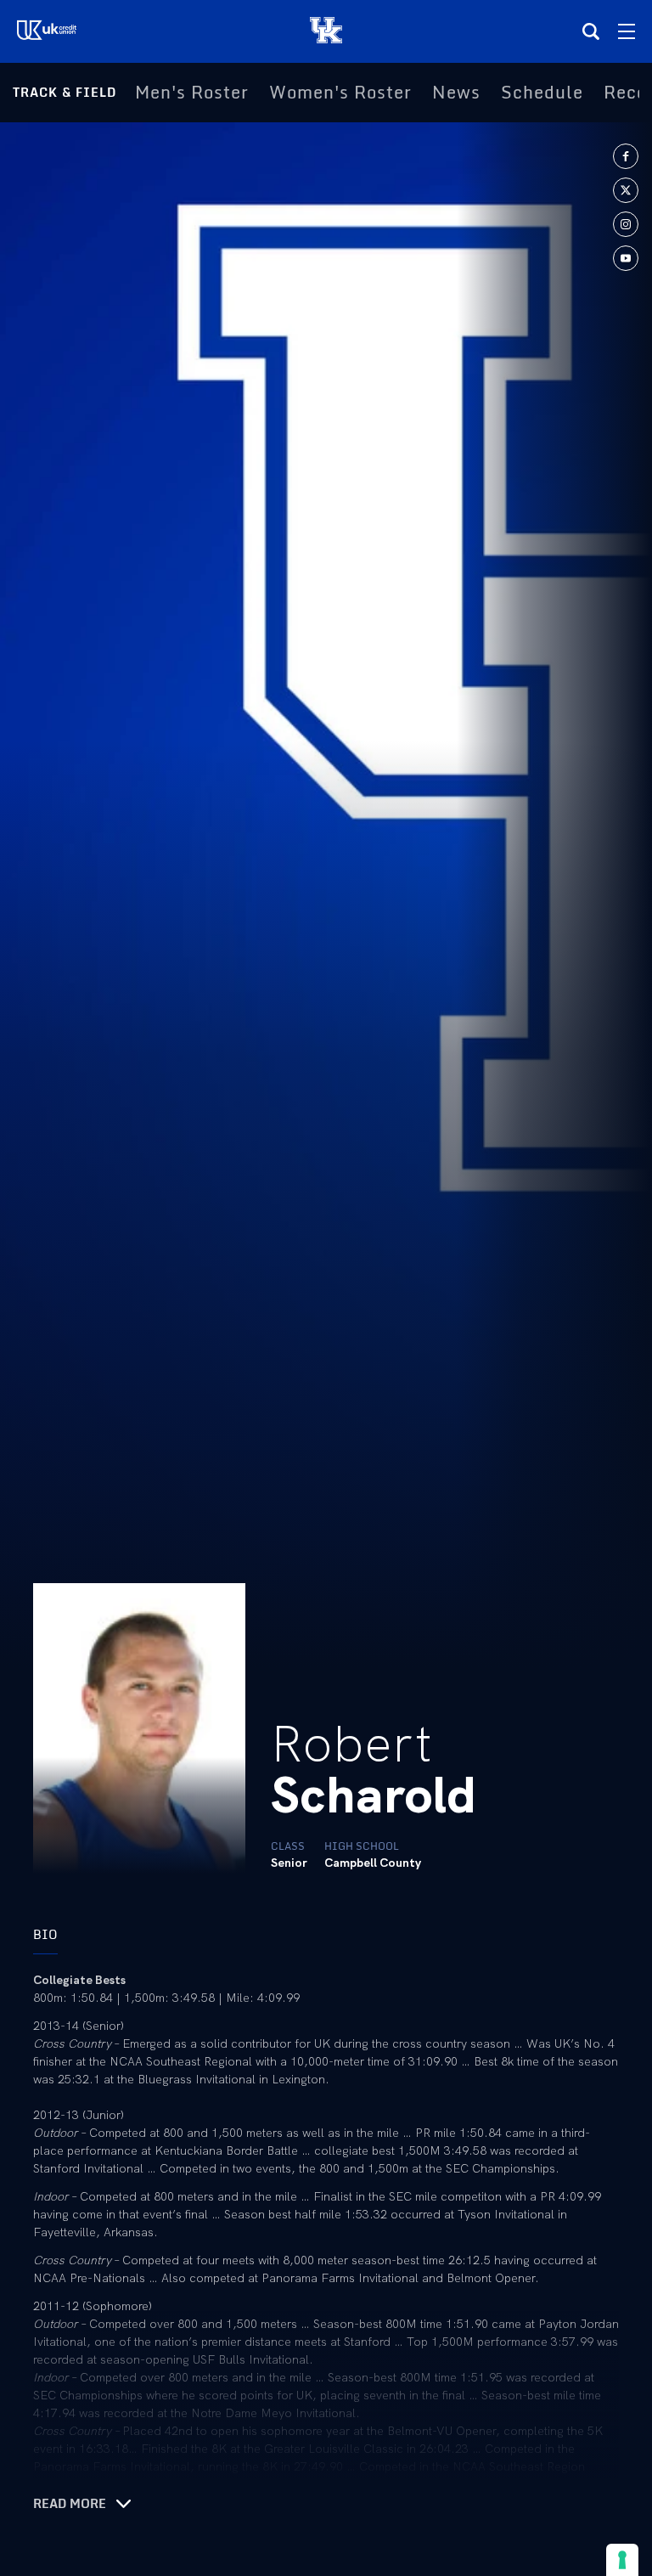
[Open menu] (627, 31)
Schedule (542, 93)
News (456, 93)
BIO (45, 1934)
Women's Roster (340, 93)
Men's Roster (192, 93)
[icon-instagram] (626, 224)
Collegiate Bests (79, 1980)
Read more (70, 2504)
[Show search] (591, 31)
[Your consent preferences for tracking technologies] (622, 2560)
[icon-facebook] (626, 156)
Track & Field (65, 92)
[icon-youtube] (626, 258)
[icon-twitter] (626, 190)
